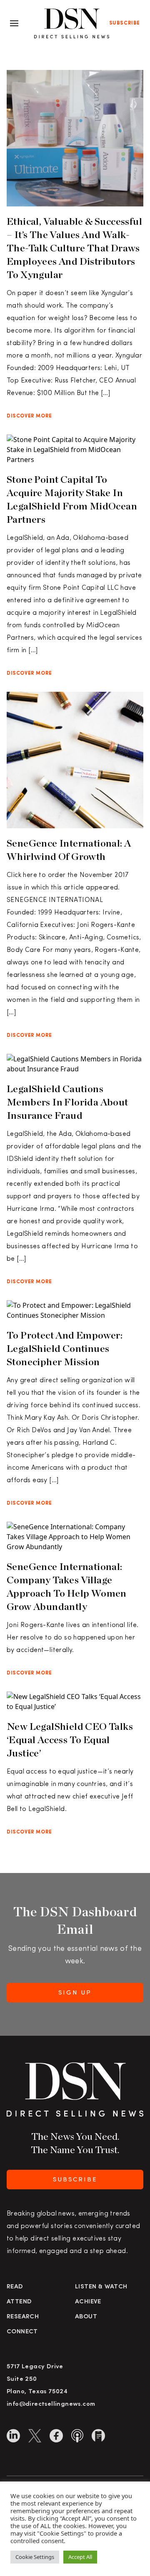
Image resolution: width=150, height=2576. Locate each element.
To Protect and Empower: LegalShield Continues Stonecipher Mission (65, 1348)
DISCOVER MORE (29, 416)
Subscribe (125, 23)
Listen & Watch (101, 2287)
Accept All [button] (80, 2557)
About (86, 2317)
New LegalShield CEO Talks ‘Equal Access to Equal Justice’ (70, 1740)
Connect (22, 2332)
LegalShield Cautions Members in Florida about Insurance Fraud (67, 1102)
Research (23, 2317)
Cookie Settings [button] (35, 2557)
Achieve (88, 2302)
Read (15, 2287)
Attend (19, 2302)
